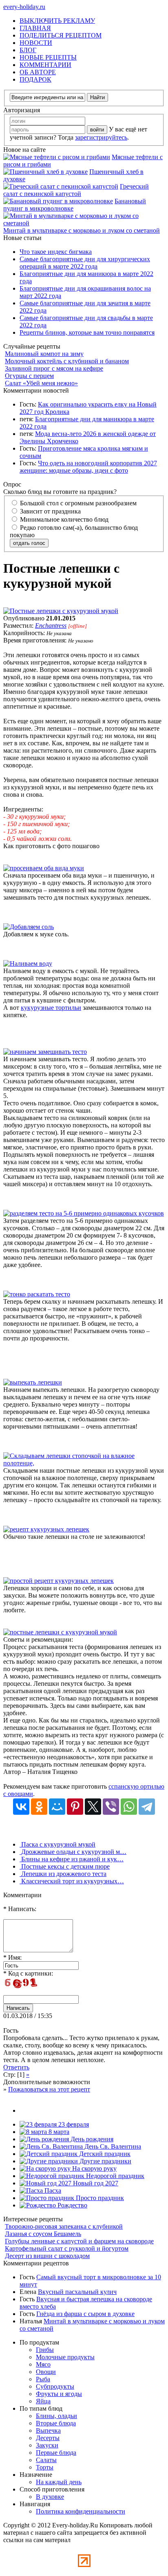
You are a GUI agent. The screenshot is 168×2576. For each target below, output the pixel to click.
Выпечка (48, 2430)
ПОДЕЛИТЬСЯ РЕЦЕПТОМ (61, 35)
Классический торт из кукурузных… (72, 1881)
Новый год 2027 (95, 2183)
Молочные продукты (65, 2357)
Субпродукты (55, 2386)
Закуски (47, 2445)
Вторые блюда (56, 2423)
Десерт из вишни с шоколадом (47, 2256)
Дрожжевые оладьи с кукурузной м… (73, 1852)
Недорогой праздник (114, 2176)
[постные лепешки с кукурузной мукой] (60, 1632)
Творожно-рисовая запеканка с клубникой (64, 2226)
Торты (45, 2467)
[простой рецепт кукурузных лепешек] (59, 1581)
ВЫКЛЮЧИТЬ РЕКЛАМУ (57, 21)
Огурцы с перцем (29, 376)
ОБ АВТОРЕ (38, 72)
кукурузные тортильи (51, 1008)
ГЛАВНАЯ (35, 28)
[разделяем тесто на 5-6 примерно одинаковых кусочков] (84, 1213)
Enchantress (51, 626)
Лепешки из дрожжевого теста (63, 1874)
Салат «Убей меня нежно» (41, 383)
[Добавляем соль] (29, 927)
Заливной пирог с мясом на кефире (54, 368)
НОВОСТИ (36, 43)
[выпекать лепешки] (33, 1382)
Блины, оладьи (56, 2416)
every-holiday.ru (24, 7)
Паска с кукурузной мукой (57, 1844)
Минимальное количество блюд (63, 519)
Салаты (46, 2460)
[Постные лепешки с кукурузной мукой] (61, 611)
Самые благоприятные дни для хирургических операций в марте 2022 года (85, 263)
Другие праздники (105, 2161)
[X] (93, 1807)
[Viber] (111, 1807)
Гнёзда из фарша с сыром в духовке (85, 2314)
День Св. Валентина (112, 2146)
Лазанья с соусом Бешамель (43, 2234)
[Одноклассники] (39, 1807)
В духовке (50, 2497)
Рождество (72, 2205)
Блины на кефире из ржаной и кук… (72, 1859)
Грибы (45, 2350)
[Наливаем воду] (28, 963)
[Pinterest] (75, 1807)
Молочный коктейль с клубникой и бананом (67, 361)
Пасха (52, 2190)
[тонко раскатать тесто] (37, 1294)
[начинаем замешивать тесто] (45, 1052)
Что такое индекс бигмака (56, 252)
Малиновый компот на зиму (44, 354)
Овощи (46, 2372)
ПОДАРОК (35, 79)
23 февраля (73, 2124)
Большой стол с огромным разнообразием (77, 503)
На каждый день (59, 2482)
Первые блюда (56, 2453)
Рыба (43, 2379)
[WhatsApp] (129, 1807)
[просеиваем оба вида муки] (44, 868)
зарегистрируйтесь (101, 137)
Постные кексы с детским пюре (65, 1866)
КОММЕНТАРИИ (45, 65)
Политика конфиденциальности (81, 2511)
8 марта (58, 2132)
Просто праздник (99, 2198)
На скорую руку (94, 2168)
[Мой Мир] (57, 1807)
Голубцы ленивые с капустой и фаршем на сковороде (79, 2241)
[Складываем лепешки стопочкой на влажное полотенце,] (84, 1463)
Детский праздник (104, 2154)
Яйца (43, 2401)
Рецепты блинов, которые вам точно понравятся (87, 332)
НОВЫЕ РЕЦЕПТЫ (48, 57)
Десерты (48, 2438)
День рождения (91, 2139)
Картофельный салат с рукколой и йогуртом (67, 2248)
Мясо (43, 2364)
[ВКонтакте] (21, 1807)
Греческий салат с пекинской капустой (76, 190)
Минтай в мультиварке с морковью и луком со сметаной (82, 230)
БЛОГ (28, 50)
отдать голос (29, 543)
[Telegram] (147, 1807)
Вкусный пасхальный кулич (77, 2292)
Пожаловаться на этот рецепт (49, 2089)
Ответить (16, 2067)
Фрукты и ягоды (59, 2394)
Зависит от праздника (50, 511)
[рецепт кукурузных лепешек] (46, 1529)
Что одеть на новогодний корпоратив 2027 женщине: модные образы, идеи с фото (88, 467)
